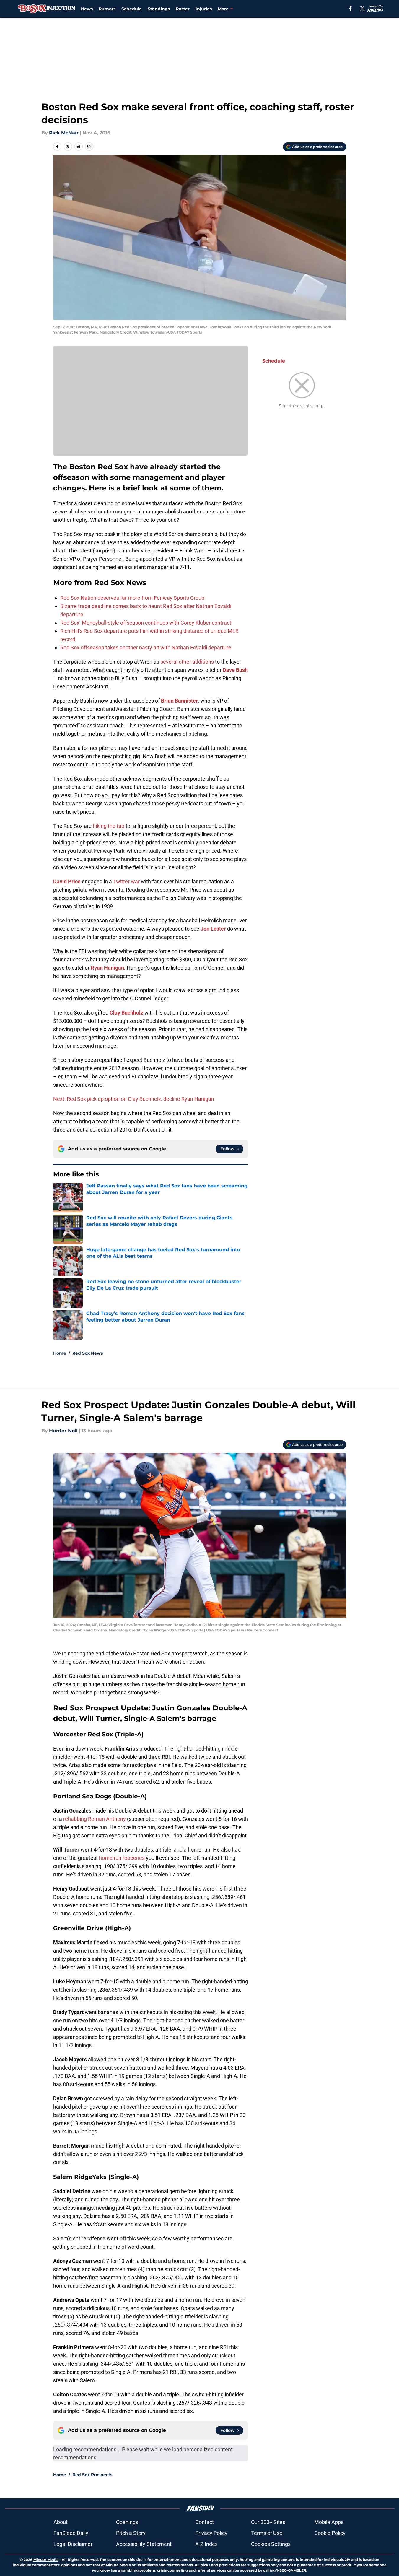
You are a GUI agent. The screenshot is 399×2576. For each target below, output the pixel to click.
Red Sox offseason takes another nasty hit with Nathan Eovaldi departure (146, 647)
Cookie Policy (330, 2533)
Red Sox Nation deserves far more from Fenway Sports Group (132, 598)
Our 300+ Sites (268, 2522)
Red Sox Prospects (92, 2475)
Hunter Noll (63, 1431)
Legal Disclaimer (73, 2544)
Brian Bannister (179, 701)
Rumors (107, 9)
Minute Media (46, 2560)
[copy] (89, 147)
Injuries (204, 9)
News (87, 9)
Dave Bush (235, 670)
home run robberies (122, 1858)
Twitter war (126, 881)
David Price (67, 881)
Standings (159, 9)
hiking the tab (109, 826)
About (61, 2522)
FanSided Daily (71, 2533)
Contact (205, 2522)
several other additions (188, 662)
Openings (127, 2522)
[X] (362, 8)
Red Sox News (88, 1353)
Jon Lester (213, 929)
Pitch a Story (131, 2533)
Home (60, 1353)
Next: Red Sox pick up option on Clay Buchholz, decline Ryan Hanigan (134, 1099)
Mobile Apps (329, 2522)
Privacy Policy (211, 2533)
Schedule (132, 9)
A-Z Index (206, 2544)
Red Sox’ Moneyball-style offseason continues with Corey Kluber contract (146, 623)
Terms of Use (267, 2533)
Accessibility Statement (144, 2544)
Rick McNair (64, 133)
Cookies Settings (271, 2544)
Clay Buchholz (126, 1013)
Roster (183, 9)
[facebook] (350, 8)
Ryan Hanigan (107, 968)
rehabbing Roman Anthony (95, 1819)
